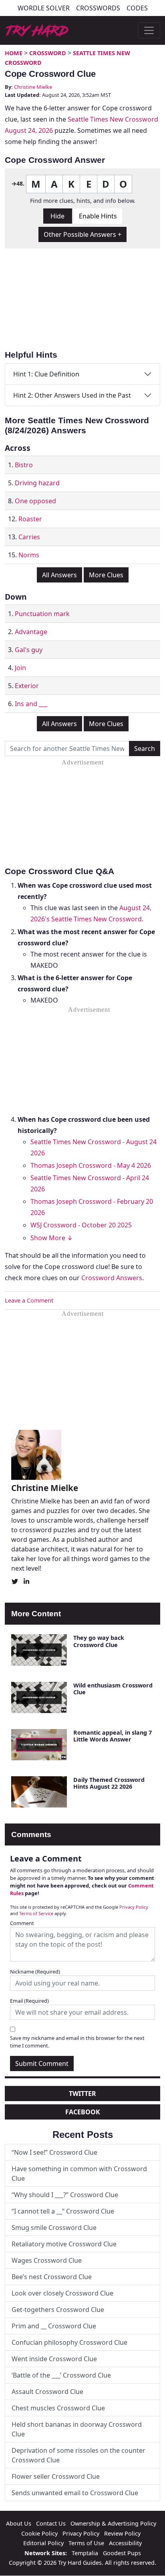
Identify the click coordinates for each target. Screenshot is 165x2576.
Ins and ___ (31, 704)
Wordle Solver (44, 8)
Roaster (30, 519)
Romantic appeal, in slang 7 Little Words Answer (113, 1736)
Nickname (35, 1972)
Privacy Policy (134, 1907)
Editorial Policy (43, 2543)
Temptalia (85, 2553)
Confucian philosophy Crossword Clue (69, 2342)
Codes (137, 8)
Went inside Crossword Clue (54, 2359)
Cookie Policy (39, 2533)
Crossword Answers (112, 1278)
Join (20, 668)
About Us (19, 2523)
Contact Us (51, 2523)
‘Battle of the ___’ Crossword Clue (61, 2375)
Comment (22, 1923)
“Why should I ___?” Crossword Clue (65, 2195)
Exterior (27, 686)
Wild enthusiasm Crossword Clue (113, 1689)
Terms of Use (86, 2543)
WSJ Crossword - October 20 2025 (81, 1225)
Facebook (83, 2112)
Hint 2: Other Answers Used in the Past (72, 395)
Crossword (48, 53)
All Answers (59, 575)
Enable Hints (98, 216)
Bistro (24, 465)
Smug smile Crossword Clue (54, 2228)
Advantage (31, 632)
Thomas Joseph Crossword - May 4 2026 (91, 1165)
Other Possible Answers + (82, 234)
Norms (29, 555)
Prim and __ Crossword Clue (54, 2326)
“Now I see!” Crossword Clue (54, 2152)
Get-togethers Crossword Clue (58, 2310)
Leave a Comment (29, 1300)
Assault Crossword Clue (47, 2392)
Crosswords (98, 8)
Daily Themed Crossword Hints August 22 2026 (109, 1783)
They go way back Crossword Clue (99, 1641)
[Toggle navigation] (149, 30)
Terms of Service (36, 1913)
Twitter (82, 2094)
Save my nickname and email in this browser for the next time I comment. (77, 2042)
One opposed (35, 501)
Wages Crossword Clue (47, 2260)
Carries (29, 537)
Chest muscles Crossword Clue (58, 2408)
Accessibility (125, 2543)
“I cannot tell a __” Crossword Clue (63, 2211)
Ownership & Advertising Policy (113, 2523)
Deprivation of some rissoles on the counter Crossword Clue (78, 2455)
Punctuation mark (42, 614)
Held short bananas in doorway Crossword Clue (77, 2429)
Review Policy (122, 2533)
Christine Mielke (33, 87)
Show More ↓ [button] (52, 1238)
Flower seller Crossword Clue (56, 2476)
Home (14, 53)
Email (29, 2001)
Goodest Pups (122, 2553)
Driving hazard (37, 483)
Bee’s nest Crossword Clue (52, 2277)
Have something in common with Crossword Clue (79, 2174)
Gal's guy (29, 650)
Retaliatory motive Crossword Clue (64, 2244)
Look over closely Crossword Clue (62, 2293)
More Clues (106, 575)
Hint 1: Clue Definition (46, 374)
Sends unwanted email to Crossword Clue (75, 2493)
